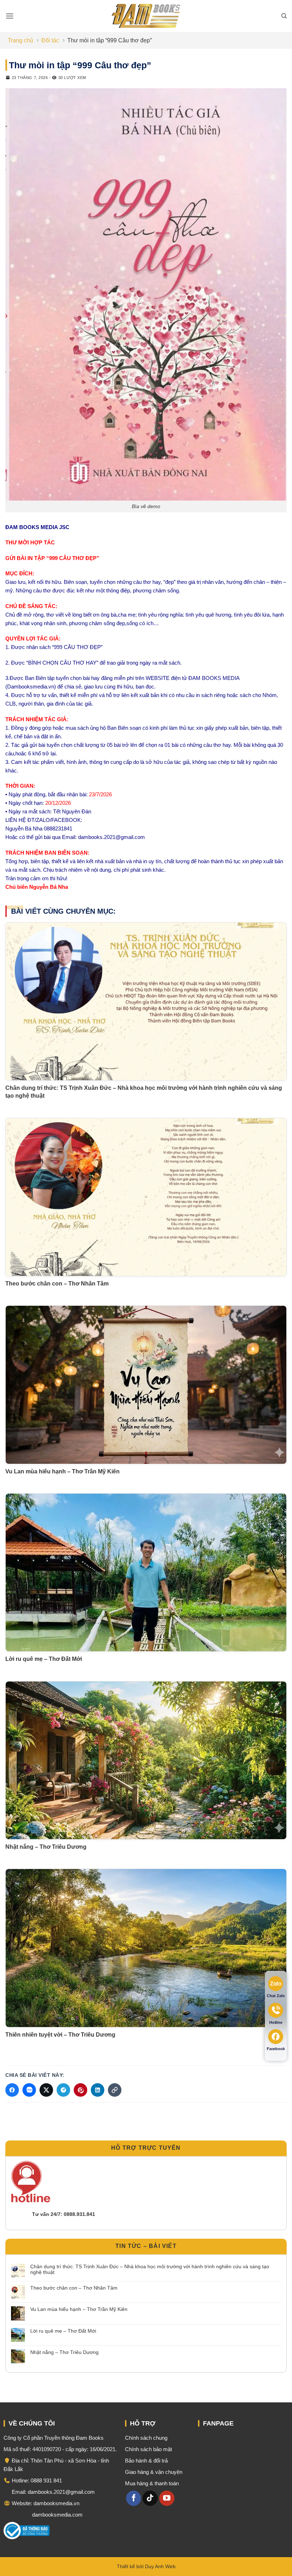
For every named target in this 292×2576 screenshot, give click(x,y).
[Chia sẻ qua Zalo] (29, 2090)
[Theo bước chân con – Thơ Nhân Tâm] (146, 1197)
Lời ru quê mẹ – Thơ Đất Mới (44, 1659)
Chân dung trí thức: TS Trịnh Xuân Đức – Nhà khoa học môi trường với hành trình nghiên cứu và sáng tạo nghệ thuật (150, 2269)
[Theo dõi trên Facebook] (134, 2498)
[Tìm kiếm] (284, 16)
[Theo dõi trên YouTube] (167, 2498)
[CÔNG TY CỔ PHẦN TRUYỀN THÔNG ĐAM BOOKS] (146, 16)
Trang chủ (20, 40)
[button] (10, 16)
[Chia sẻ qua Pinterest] (80, 2090)
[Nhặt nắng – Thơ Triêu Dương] (146, 1760)
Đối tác (50, 40)
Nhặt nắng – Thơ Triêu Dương (46, 1847)
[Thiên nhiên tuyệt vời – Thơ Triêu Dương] (146, 1948)
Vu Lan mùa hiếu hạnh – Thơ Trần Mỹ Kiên (62, 1471)
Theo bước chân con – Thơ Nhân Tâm (57, 1284)
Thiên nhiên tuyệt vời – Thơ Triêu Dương (60, 2035)
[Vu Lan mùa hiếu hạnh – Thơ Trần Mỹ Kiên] (146, 1385)
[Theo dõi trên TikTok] (150, 2498)
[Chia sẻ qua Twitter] (46, 2090)
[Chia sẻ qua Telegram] (63, 2090)
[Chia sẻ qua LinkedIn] (98, 2090)
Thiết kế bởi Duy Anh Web (146, 2566)
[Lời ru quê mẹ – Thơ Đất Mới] (146, 1572)
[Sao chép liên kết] (115, 2090)
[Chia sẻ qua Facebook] (12, 2090)
